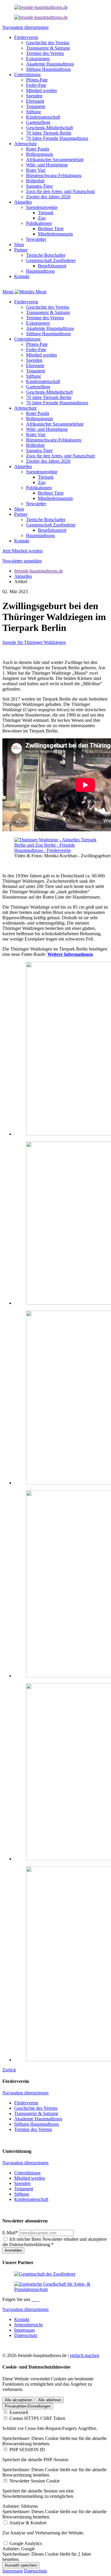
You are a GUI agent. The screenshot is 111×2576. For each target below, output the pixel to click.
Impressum (13, 2571)
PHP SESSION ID (27, 2450)
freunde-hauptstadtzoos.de (39, 571)
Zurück (9, 2070)
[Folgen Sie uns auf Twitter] (37, 2299)
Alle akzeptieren (18, 2400)
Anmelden (13, 2250)
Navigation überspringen (25, 27)
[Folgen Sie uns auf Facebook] (33, 2299)
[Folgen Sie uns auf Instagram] (35, 2299)
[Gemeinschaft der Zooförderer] (45, 2274)
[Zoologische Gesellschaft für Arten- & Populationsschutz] (55, 2289)
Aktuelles (23, 576)
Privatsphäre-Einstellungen (28, 2406)
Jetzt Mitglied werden (22, 551)
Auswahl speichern (21, 2565)
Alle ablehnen (50, 2400)
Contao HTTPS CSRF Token (37, 2418)
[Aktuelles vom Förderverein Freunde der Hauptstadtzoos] (41, 7)
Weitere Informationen (70, 954)
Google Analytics (26, 2543)
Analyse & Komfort (28, 2523)
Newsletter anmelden (22, 561)
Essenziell (19, 2412)
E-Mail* (10, 2233)
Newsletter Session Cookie (35, 2481)
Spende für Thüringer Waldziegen (34, 642)
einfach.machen (85, 2355)
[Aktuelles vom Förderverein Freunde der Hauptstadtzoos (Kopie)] (41, 17)
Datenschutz (36, 2571)
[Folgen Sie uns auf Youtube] (39, 2299)
